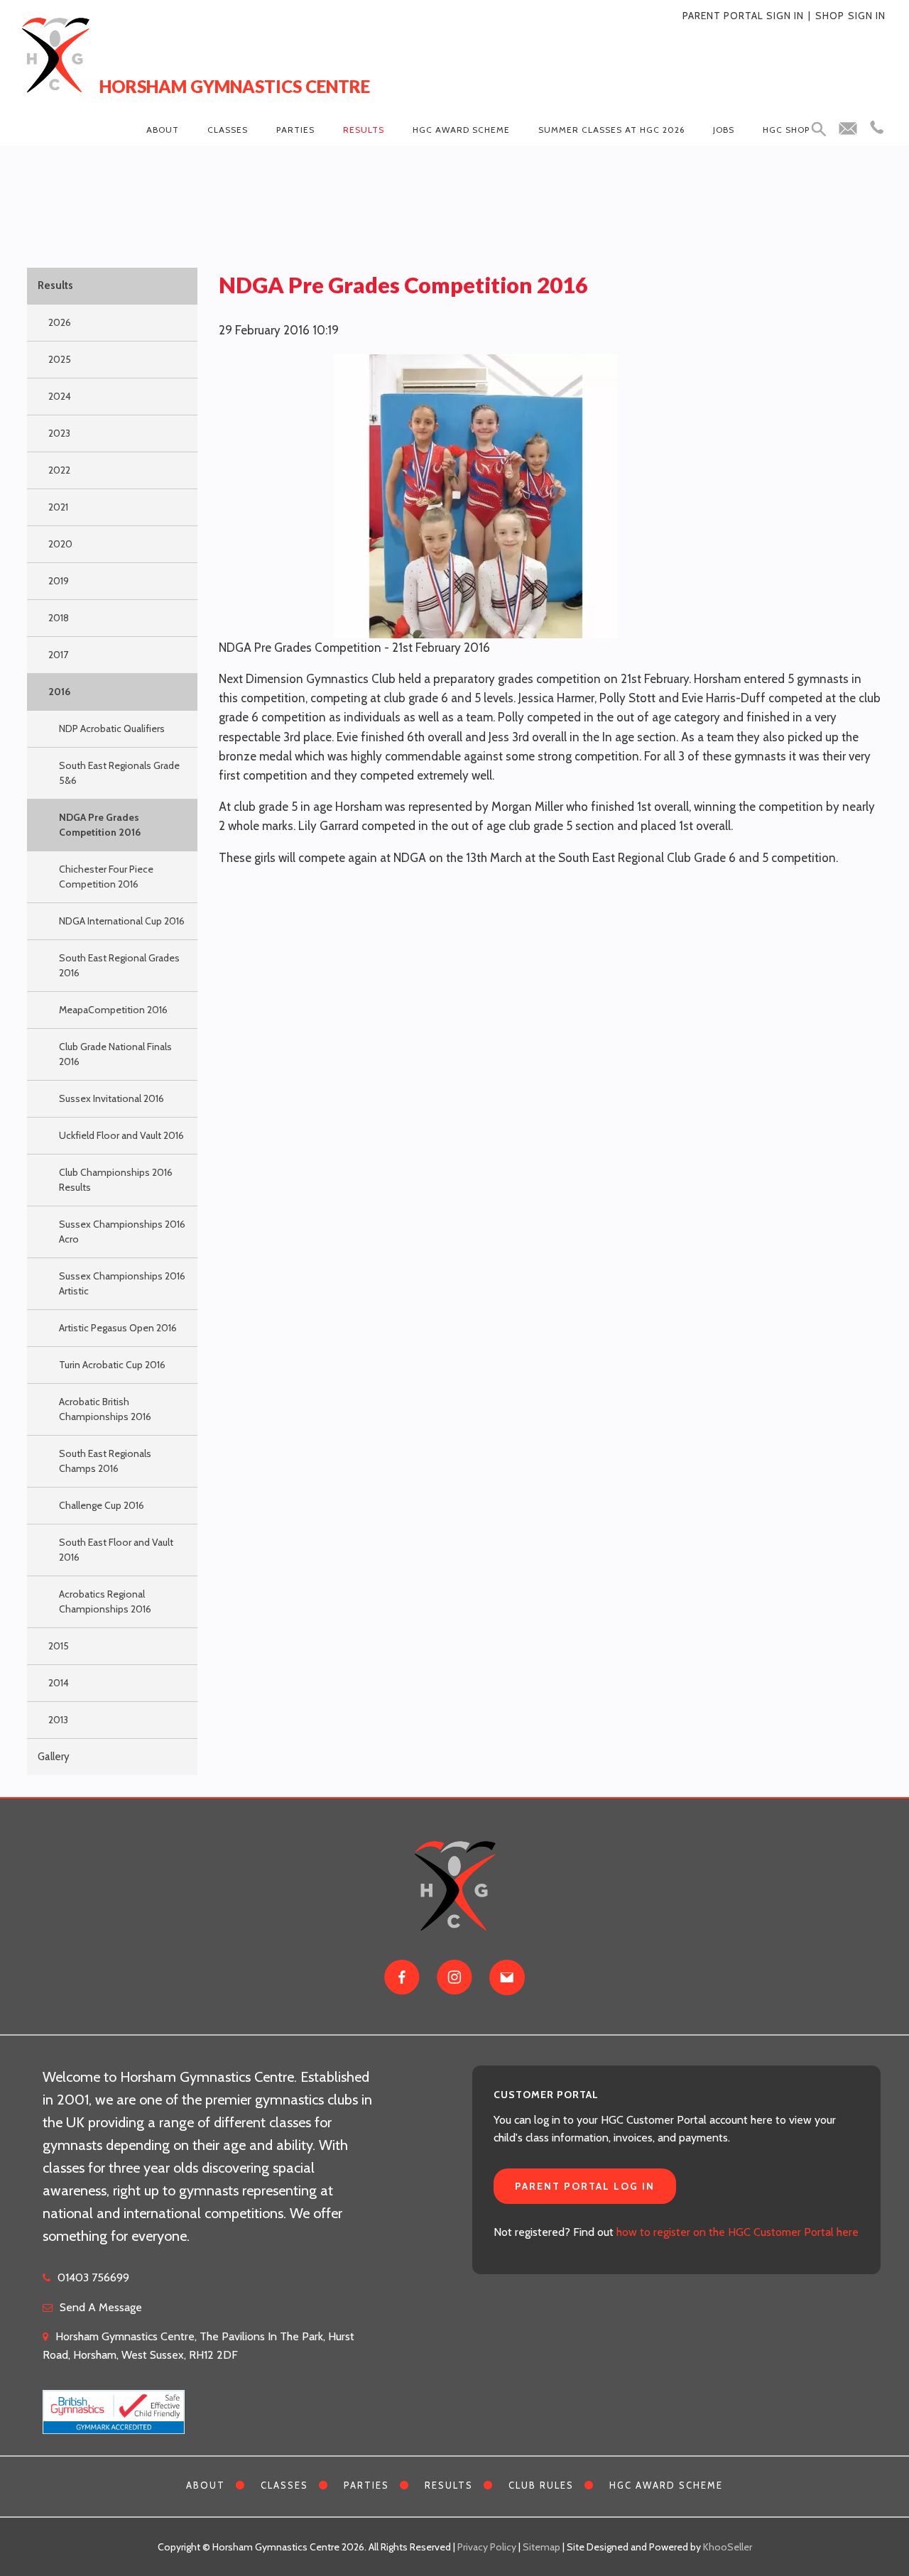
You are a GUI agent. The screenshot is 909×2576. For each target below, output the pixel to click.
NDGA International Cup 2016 (122, 921)
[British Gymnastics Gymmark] (114, 2404)
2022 (59, 470)
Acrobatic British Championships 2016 (105, 1409)
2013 (58, 1720)
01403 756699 (93, 2277)
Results (364, 130)
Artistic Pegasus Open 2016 (118, 1328)
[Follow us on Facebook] (402, 1977)
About (163, 130)
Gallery (54, 1757)
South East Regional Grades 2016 (119, 965)
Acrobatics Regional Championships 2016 (105, 1601)
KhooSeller (728, 2547)
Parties (295, 130)
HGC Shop (786, 130)
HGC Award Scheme (461, 130)
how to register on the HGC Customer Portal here (737, 2232)
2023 (59, 433)
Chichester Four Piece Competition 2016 (106, 877)
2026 (60, 322)
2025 (60, 359)
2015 (59, 1646)
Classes (228, 130)
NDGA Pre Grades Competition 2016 (100, 825)
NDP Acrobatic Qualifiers (112, 728)
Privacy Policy (487, 2547)
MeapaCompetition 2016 (113, 1010)
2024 (60, 396)
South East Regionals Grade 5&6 (119, 773)
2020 (60, 544)
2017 (58, 655)
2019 (59, 581)
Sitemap (541, 2547)
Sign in (867, 16)
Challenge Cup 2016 (102, 1505)
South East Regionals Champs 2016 (105, 1461)
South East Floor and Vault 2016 (116, 1550)
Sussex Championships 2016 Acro (122, 1232)
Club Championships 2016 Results (116, 1180)
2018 (59, 618)
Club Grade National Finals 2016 (115, 1054)
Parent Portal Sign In (743, 16)
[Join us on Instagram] (454, 1977)
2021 (58, 507)
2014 (59, 1683)
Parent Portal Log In (585, 2186)
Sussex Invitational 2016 (111, 1098)
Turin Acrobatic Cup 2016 (112, 1365)
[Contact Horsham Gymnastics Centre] (507, 1977)
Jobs (724, 130)
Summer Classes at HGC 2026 (611, 130)
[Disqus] (550, 1057)
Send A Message (101, 2307)
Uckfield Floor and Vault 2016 (121, 1135)
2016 (59, 692)
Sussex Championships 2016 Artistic (122, 1283)
